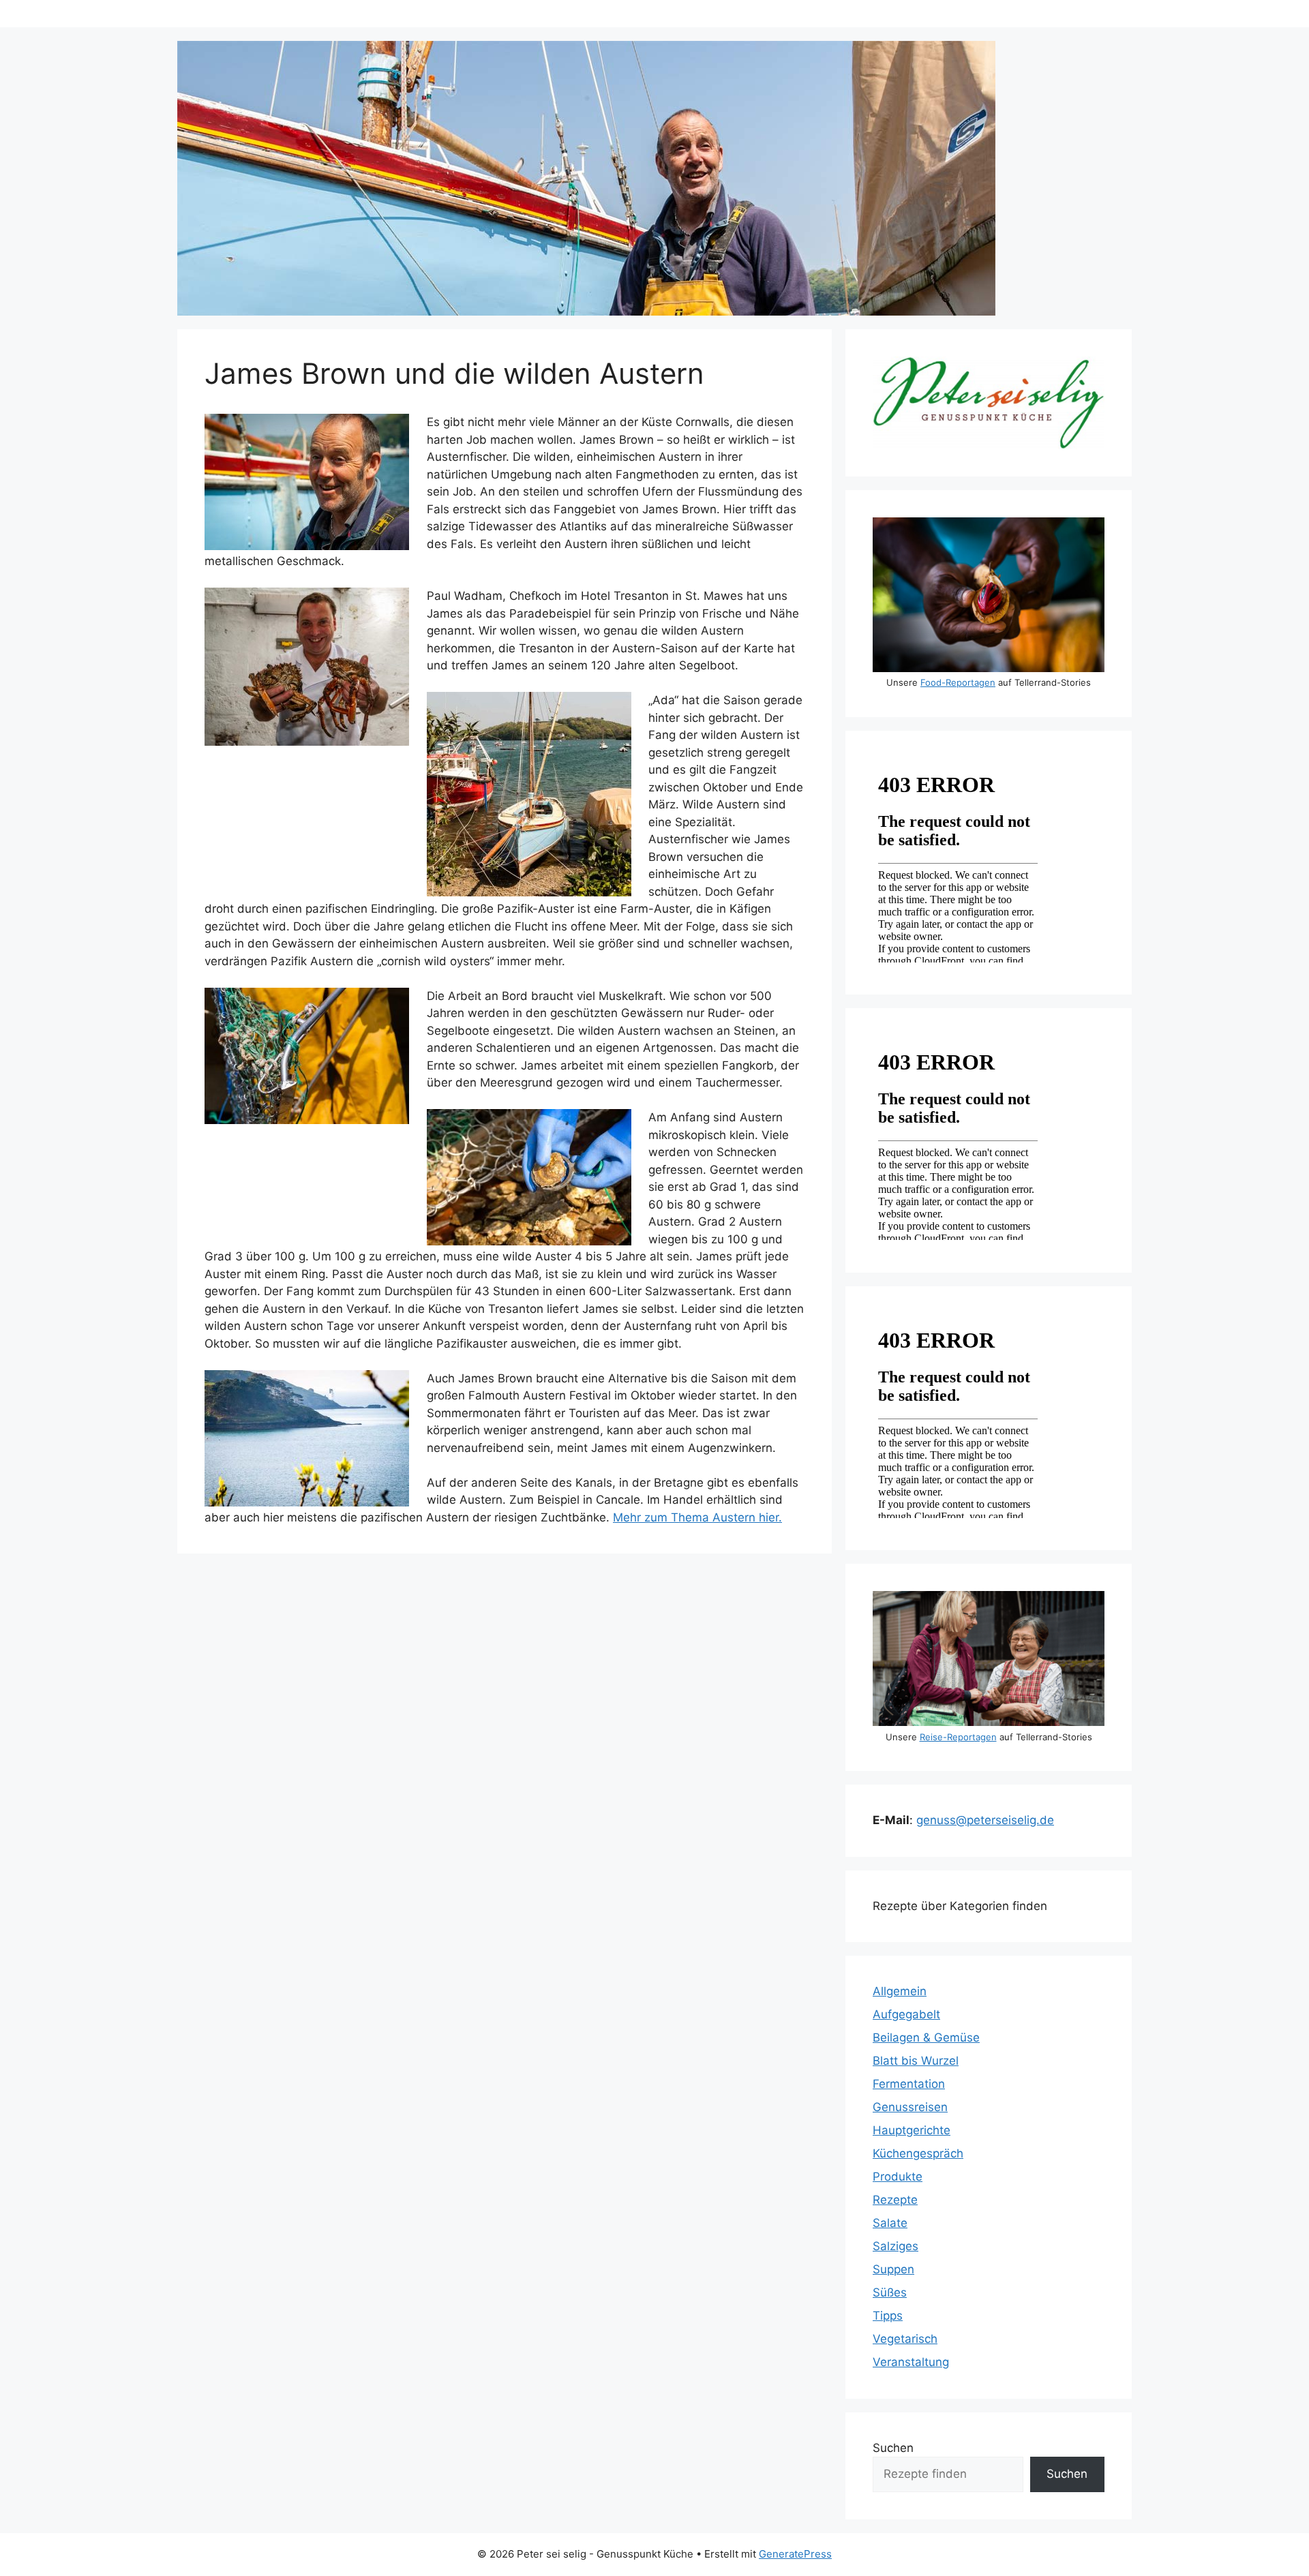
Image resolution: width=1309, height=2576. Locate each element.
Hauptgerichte (912, 2130)
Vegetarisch (905, 2339)
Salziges (896, 2246)
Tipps (888, 2316)
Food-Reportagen (958, 682)
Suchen (893, 2448)
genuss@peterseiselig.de (985, 1820)
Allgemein (900, 1991)
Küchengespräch (918, 2153)
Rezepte (895, 2200)
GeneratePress (795, 2554)
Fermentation (909, 2084)
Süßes (890, 2292)
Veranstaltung (911, 2362)
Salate (890, 2223)
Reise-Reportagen (958, 1737)
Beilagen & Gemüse (926, 2037)
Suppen (893, 2269)
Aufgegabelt (906, 2014)
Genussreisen (910, 2107)
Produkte (898, 2177)
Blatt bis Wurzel (916, 2061)
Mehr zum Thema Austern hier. (697, 1517)
